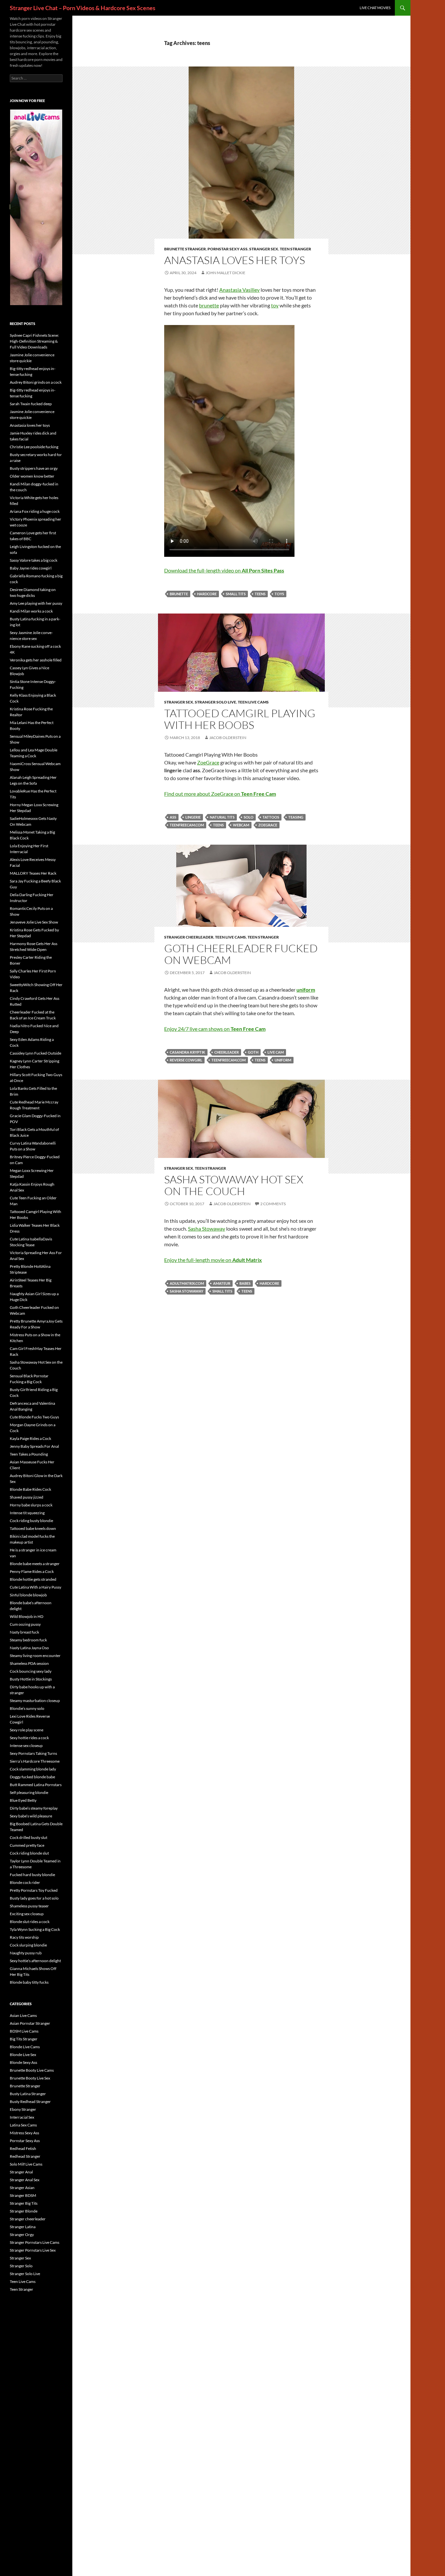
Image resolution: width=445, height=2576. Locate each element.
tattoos (271, 817)
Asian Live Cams (23, 2015)
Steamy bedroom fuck (28, 1640)
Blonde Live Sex (23, 2055)
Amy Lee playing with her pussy (36, 603)
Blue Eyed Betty (23, 1800)
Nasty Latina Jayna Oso (29, 1648)
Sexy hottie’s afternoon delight (35, 1961)
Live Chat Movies (375, 8)
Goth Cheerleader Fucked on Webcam (241, 954)
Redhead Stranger (25, 2156)
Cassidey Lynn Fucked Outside (36, 1053)
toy (275, 305)
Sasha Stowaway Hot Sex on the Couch (234, 1185)
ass (173, 817)
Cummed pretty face (27, 1845)
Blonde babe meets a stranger (35, 1564)
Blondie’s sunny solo (27, 1708)
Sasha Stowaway (207, 1229)
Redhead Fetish (23, 2148)
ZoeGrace (208, 762)
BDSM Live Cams (24, 2031)
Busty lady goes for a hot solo (34, 1898)
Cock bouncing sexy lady (31, 1671)
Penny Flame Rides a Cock (32, 1571)
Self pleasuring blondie (29, 1792)
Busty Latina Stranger (28, 2094)
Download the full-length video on (224, 570)
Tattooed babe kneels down (33, 1528)
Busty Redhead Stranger (30, 2102)
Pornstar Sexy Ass (228, 249)
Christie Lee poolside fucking (34, 447)
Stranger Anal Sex (25, 2180)
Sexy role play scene (27, 1730)
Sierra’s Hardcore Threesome (35, 1761)
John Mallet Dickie (225, 273)
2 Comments (273, 1204)
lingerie (193, 817)
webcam (241, 825)
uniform (283, 1060)
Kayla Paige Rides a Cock (30, 1438)
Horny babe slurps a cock (31, 1505)
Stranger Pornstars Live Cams (35, 2242)
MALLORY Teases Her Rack (33, 873)
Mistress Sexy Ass (24, 2133)
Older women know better (32, 476)
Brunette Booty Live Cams (32, 2070)
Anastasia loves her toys (235, 260)
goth (253, 1052)
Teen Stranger (295, 249)
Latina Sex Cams (23, 2125)
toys (279, 594)
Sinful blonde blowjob (28, 1595)
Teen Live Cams (253, 702)
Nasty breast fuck (24, 1632)
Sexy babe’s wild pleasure (31, 1816)
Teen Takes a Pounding (29, 1454)
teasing (296, 817)
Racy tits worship (24, 1937)
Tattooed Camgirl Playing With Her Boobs (240, 719)
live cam (276, 1052)
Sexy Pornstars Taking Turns (33, 1753)
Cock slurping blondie (28, 1945)
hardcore (207, 594)
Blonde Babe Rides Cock (30, 1489)
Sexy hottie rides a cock (29, 1738)
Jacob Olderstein (228, 738)
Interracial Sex (22, 2117)
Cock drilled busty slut (29, 1837)
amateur (222, 1283)
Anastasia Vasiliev (239, 290)
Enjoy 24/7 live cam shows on (215, 1029)
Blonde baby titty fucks (29, 1982)
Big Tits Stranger (24, 2039)
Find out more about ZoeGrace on (220, 794)
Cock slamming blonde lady (33, 1769)
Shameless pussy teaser (29, 1906)
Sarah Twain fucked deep (31, 404)
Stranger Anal (21, 2172)
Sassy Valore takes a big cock (34, 560)
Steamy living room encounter (35, 1656)
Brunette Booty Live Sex (30, 2078)
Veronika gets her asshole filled (36, 660)
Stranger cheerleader (189, 937)
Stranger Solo (21, 2266)
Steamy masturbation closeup (35, 1701)
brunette (209, 305)
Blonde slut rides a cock (30, 1922)
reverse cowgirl (186, 1060)
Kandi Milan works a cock (31, 611)
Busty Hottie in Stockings (31, 1679)
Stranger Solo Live (215, 702)
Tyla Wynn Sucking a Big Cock (35, 1929)
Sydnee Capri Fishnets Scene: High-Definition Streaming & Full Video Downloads (34, 341)
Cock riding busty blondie (31, 1521)
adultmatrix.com (187, 1283)
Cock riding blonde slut (29, 1853)
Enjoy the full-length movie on (213, 1260)
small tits (236, 594)
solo (249, 817)
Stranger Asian (22, 2188)
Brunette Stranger (185, 249)
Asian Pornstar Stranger (30, 2023)
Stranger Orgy (22, 2235)
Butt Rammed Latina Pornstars (36, 1785)
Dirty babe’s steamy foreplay (34, 1808)
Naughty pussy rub (26, 1953)
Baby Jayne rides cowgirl (31, 568)
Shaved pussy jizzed (27, 1497)
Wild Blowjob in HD (27, 1616)
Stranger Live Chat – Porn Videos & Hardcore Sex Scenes (83, 8)
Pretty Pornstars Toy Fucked (34, 1890)
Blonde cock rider (25, 1882)
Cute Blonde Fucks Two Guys (34, 1417)
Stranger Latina (23, 2227)
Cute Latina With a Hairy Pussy (36, 1587)
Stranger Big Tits (24, 2203)
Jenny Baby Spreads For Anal (34, 1446)
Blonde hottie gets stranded (33, 1579)
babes (245, 1283)
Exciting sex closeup (27, 1914)
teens (260, 594)
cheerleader (227, 1052)
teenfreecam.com (187, 825)
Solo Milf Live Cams (26, 2164)
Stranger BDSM (23, 2195)
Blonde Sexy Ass (23, 2062)
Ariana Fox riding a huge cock (35, 511)
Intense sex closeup (26, 1746)
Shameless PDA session (29, 1663)
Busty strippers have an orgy (34, 468)
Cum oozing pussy (25, 1624)
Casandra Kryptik (187, 1052)
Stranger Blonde (24, 2211)
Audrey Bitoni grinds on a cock (36, 382)
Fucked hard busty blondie (32, 1875)
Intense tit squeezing (27, 1513)
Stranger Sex (264, 249)
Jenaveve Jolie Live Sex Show (34, 922)
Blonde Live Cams (25, 2047)
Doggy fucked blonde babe (32, 1777)
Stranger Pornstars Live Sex (33, 2250)
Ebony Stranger (23, 2109)
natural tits (222, 817)
